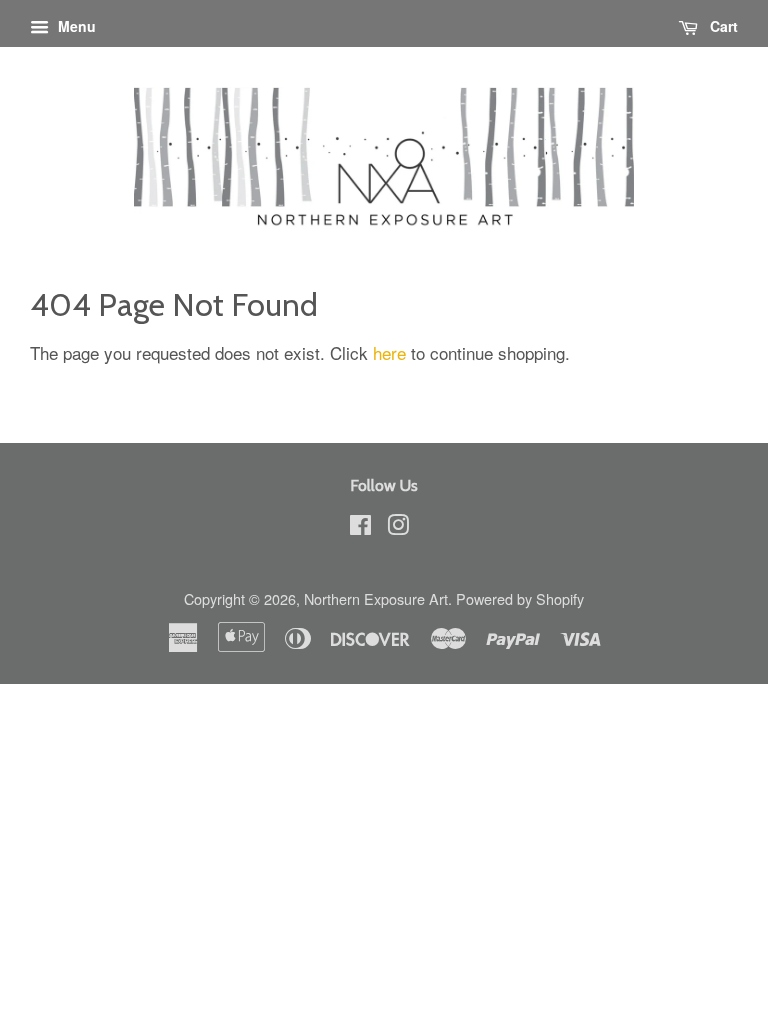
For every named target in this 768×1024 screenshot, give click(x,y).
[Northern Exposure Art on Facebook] (360, 527)
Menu (75, 26)
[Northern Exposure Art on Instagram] (398, 527)
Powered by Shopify (520, 598)
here (389, 352)
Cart (722, 26)
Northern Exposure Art (376, 598)
